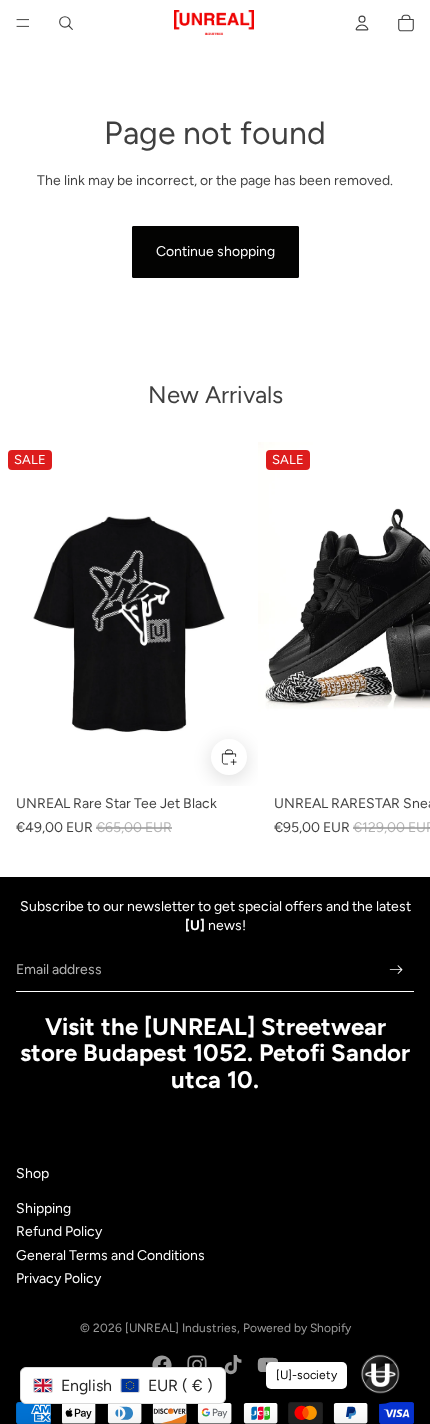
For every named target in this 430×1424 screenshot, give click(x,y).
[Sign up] (396, 969)
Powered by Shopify (297, 1328)
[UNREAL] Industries (181, 1328)
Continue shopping (215, 251)
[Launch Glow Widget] (380, 1374)
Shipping (43, 1208)
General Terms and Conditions (110, 1255)
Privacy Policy (58, 1278)
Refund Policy (59, 1231)
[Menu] (23, 23)
